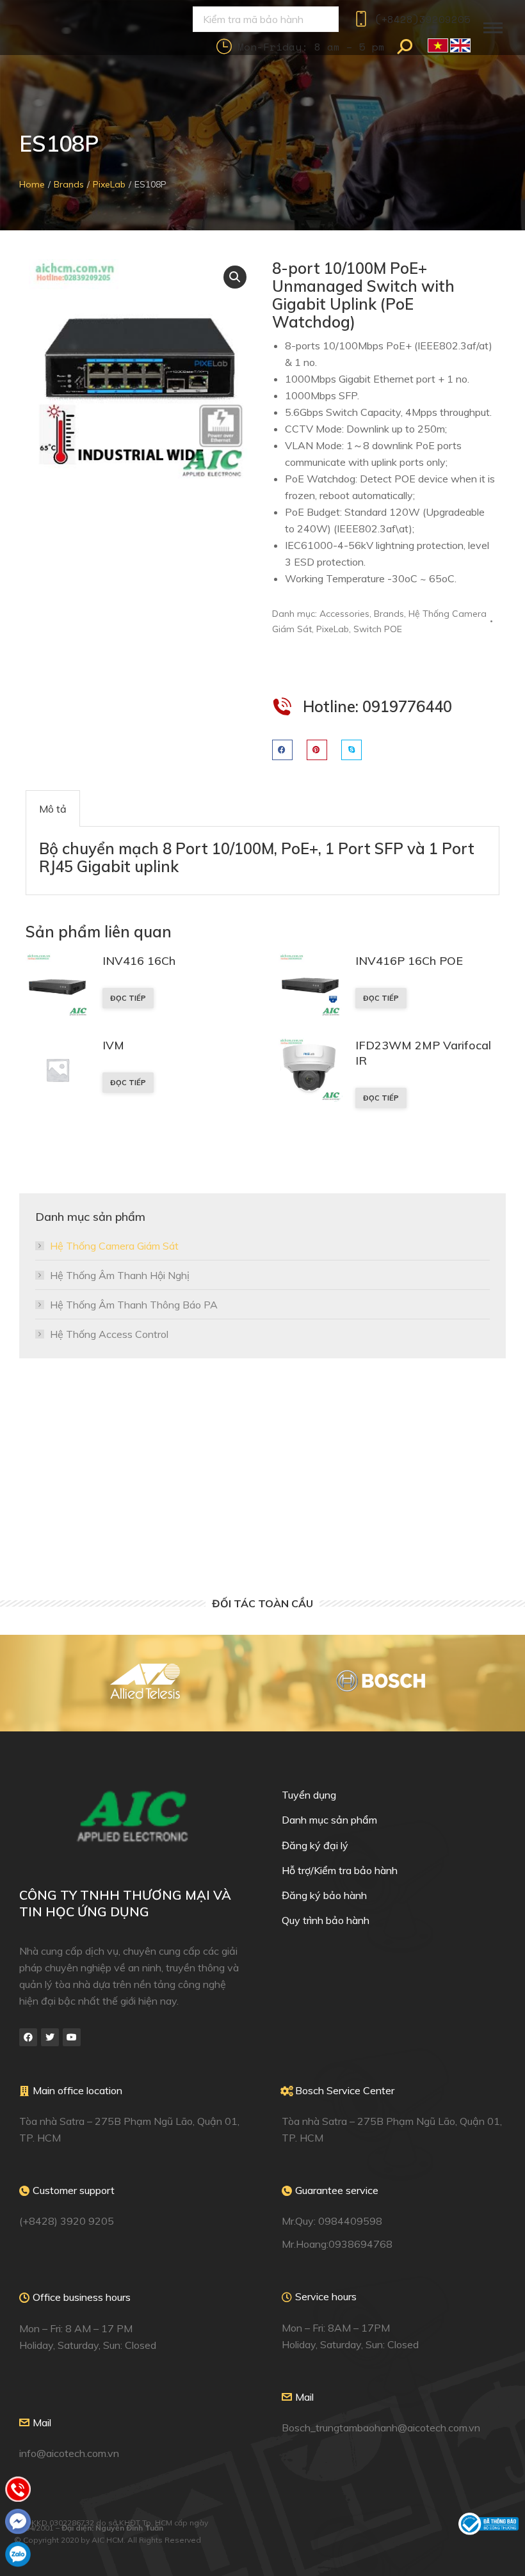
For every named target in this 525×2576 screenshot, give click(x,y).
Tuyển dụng (309, 1795)
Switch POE (378, 629)
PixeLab (333, 629)
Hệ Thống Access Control (109, 1334)
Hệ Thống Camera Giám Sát (114, 1246)
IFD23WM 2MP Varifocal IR (423, 1053)
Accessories (344, 614)
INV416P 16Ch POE (409, 961)
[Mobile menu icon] (493, 28)
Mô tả (53, 809)
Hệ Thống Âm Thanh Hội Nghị (120, 1275)
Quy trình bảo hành (326, 1920)
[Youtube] (72, 2037)
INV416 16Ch (139, 961)
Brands (389, 614)
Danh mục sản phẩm (329, 1820)
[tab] (53, 808)
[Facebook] (28, 2037)
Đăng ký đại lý (315, 1845)
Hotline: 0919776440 (377, 706)
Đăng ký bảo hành (324, 1895)
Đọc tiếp (128, 998)
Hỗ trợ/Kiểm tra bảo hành (340, 1870)
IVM (113, 1045)
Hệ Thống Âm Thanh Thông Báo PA (134, 1305)
